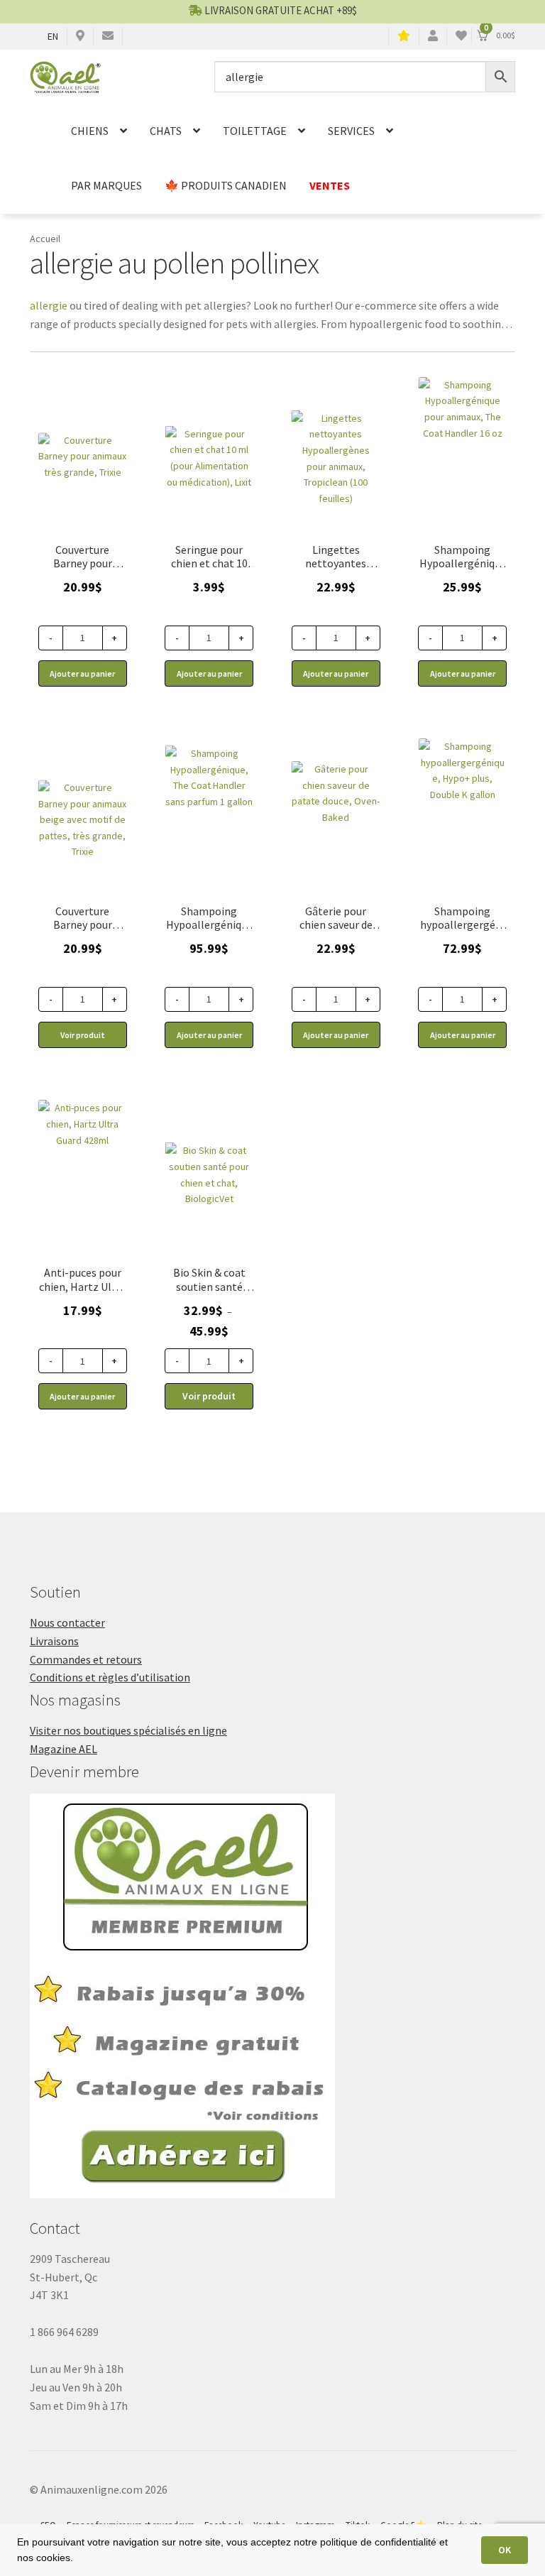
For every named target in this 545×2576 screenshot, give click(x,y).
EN (53, 36)
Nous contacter (67, 1622)
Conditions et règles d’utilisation (110, 1677)
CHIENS (90, 131)
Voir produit (83, 1035)
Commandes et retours (86, 1659)
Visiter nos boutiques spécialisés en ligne (128, 1730)
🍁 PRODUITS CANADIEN (226, 185)
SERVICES (351, 131)
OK (505, 2550)
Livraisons (54, 1641)
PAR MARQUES (106, 185)
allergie (49, 305)
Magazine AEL (64, 1749)
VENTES (330, 185)
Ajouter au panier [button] (82, 673)
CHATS (166, 131)
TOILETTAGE (255, 131)
